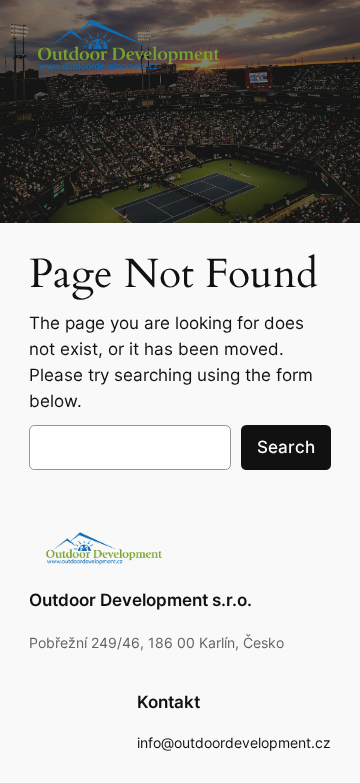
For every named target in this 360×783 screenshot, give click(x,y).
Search (286, 447)
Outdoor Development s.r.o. (140, 600)
